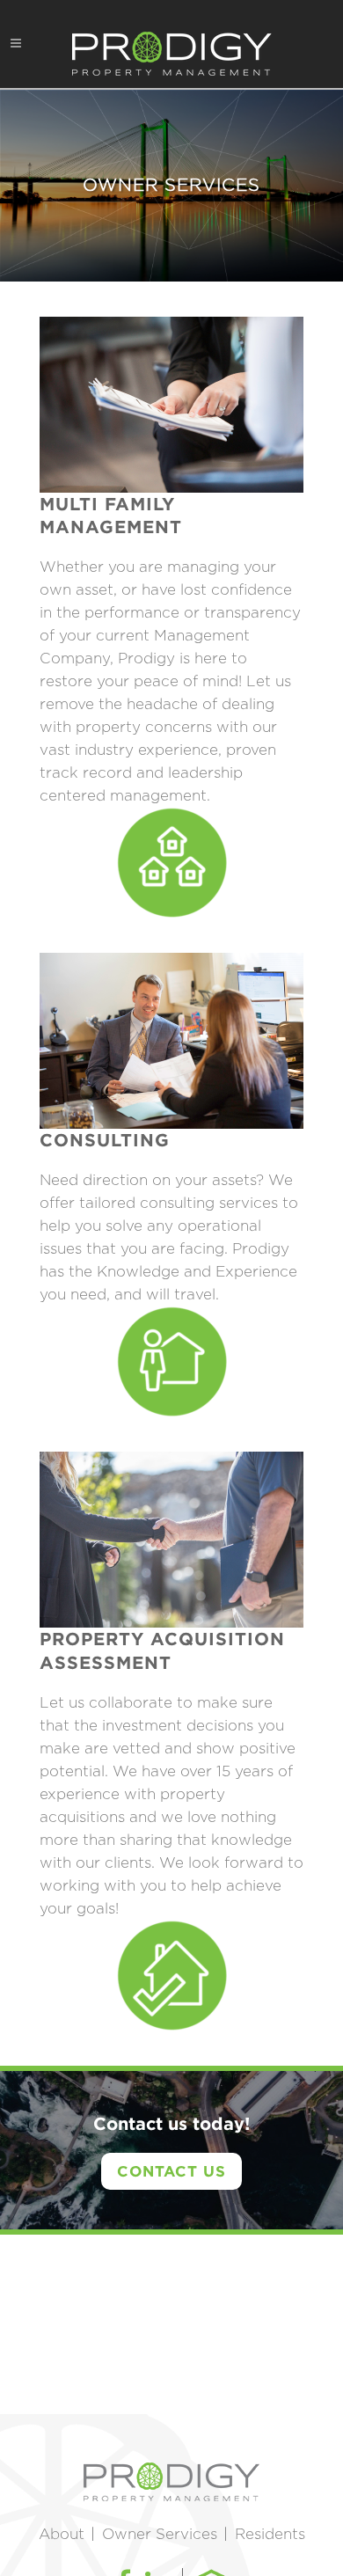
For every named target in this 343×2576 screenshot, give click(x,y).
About (62, 2534)
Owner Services (160, 2534)
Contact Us (171, 2171)
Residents (270, 2534)
